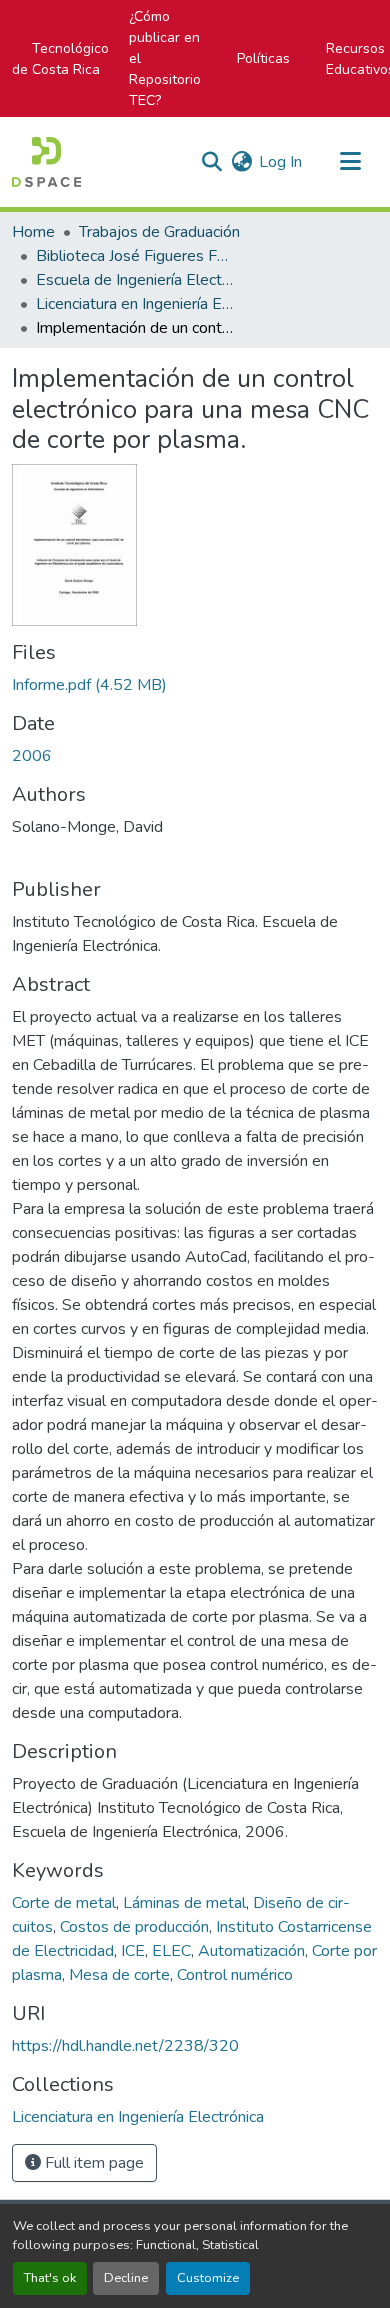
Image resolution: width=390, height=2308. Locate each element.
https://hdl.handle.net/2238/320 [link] (125, 2046)
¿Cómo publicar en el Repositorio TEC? (165, 58)
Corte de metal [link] (64, 1903)
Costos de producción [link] (134, 1927)
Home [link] (33, 232)
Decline (126, 2278)
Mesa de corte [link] (119, 1975)
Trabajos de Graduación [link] (159, 232)
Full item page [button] (92, 2163)
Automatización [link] (251, 1951)
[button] (46, 162)
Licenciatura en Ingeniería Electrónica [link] (136, 304)
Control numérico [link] (235, 1975)
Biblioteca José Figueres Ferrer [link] (136, 256)
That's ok (50, 2278)
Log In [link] (280, 162)
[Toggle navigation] (350, 162)
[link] (195, 685)
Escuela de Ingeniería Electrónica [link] (136, 280)
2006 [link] (32, 756)
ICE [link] (133, 1951)
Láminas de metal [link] (184, 1903)
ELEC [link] (171, 1951)
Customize (208, 2278)
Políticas (263, 58)
